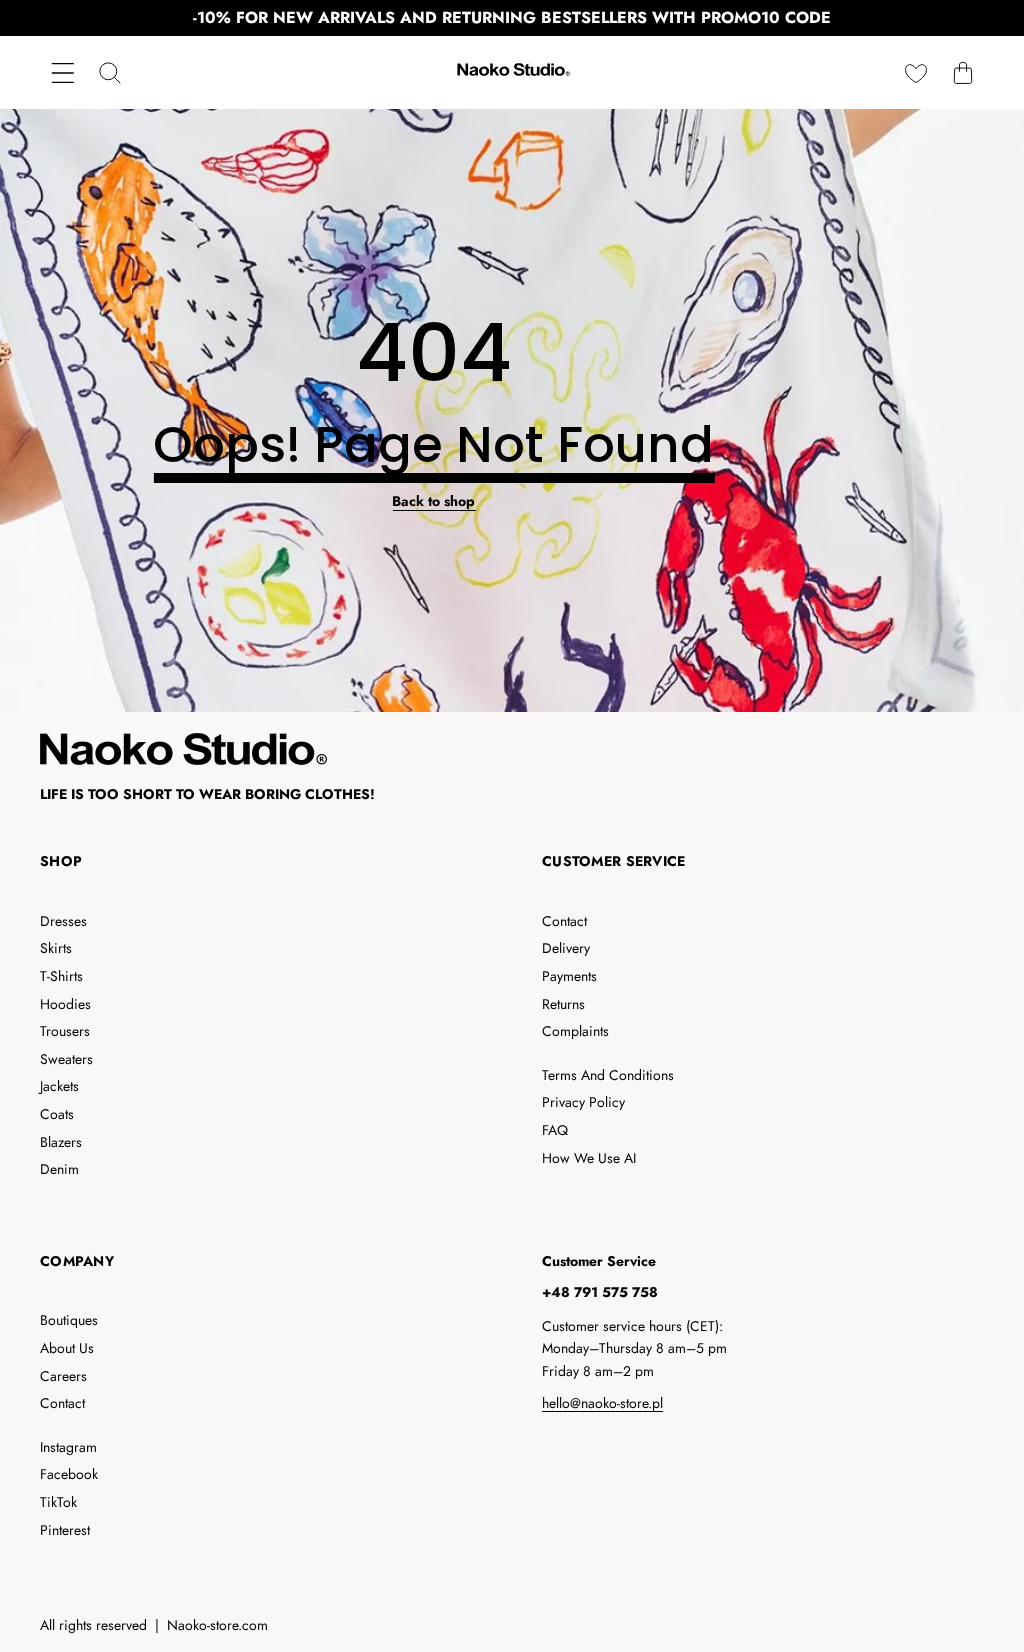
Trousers (65, 1031)
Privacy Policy (583, 1102)
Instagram (68, 1447)
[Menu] (62, 72)
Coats (57, 1114)
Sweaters (66, 1059)
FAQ (555, 1130)
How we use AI (589, 1158)
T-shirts (61, 976)
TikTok (58, 1502)
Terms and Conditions (608, 1075)
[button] (962, 72)
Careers (63, 1376)
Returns (563, 1004)
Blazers (61, 1142)
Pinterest (65, 1530)
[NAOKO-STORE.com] (512, 72)
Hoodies (65, 1004)
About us (67, 1348)
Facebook (69, 1474)
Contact (564, 921)
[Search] (109, 72)
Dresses (63, 921)
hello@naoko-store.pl (602, 1403)
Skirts (56, 948)
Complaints (575, 1031)
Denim (59, 1169)
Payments (569, 976)
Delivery (566, 948)
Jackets (59, 1086)
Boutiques (69, 1320)
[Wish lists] (915, 72)
